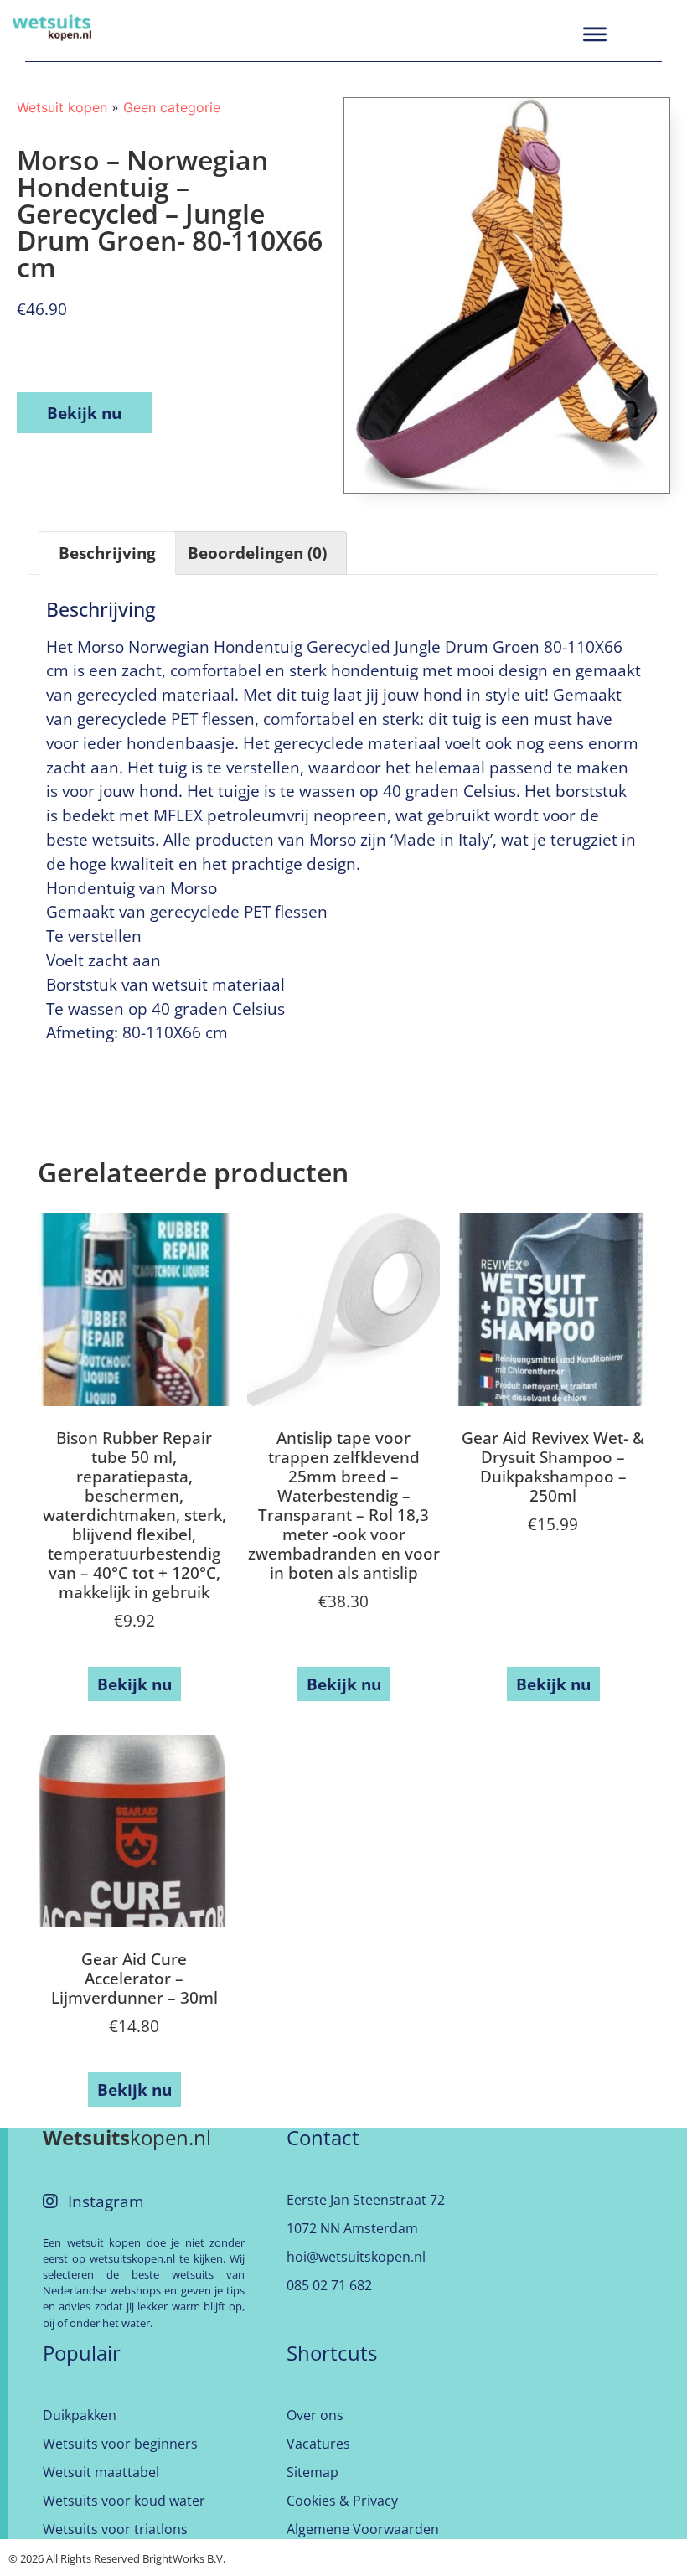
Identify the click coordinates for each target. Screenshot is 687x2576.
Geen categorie (172, 107)
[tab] (107, 553)
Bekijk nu (84, 413)
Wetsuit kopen (62, 107)
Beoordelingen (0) (257, 553)
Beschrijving (107, 553)
